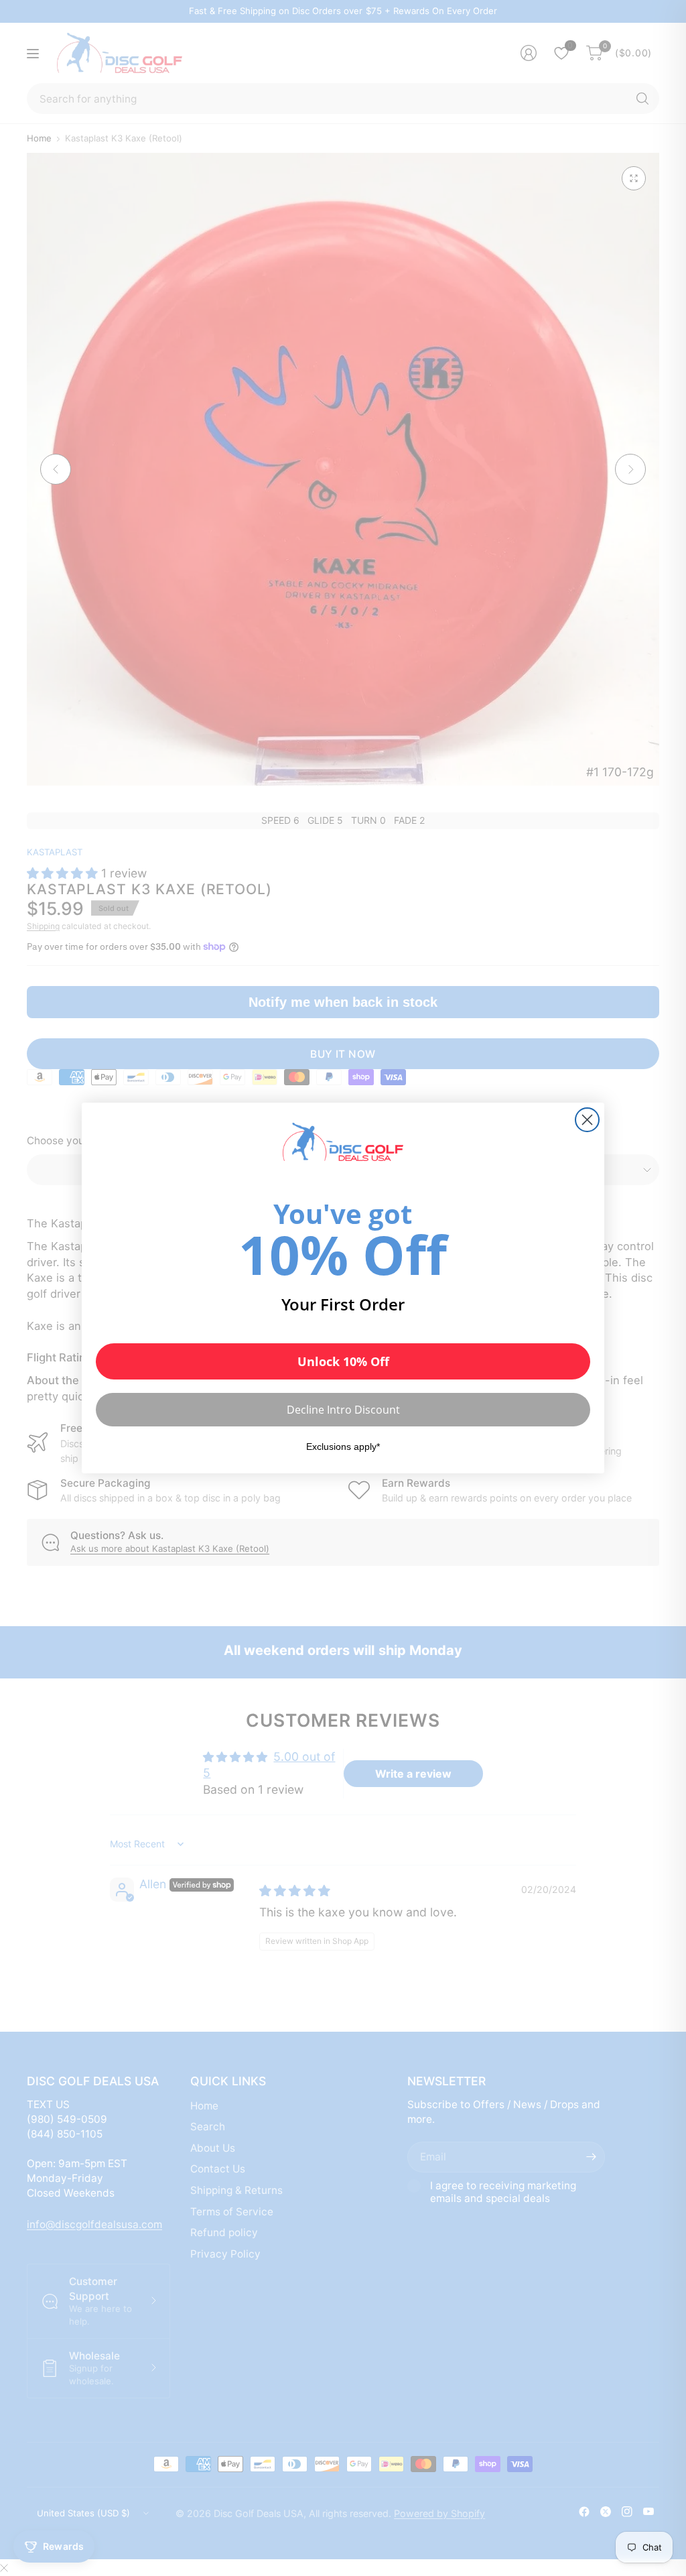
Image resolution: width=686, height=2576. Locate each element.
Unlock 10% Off (343, 1361)
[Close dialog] (587, 1120)
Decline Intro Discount (343, 1410)
